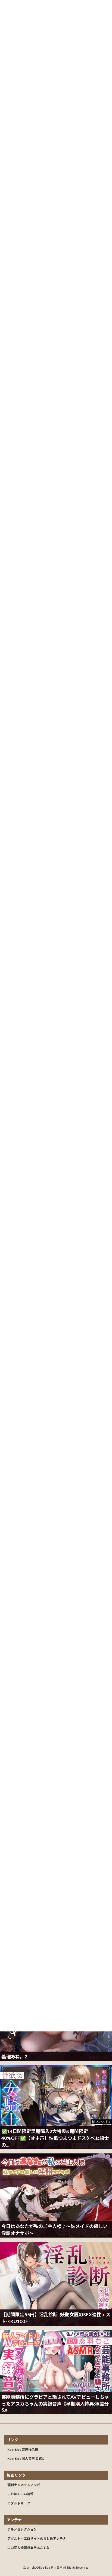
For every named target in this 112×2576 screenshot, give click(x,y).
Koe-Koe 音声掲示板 (23, 2450)
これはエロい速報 (20, 2494)
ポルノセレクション (22, 2529)
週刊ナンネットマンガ (24, 2485)
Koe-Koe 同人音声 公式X (26, 2459)
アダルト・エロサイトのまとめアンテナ (37, 2539)
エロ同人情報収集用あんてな (28, 2548)
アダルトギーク (19, 2503)
